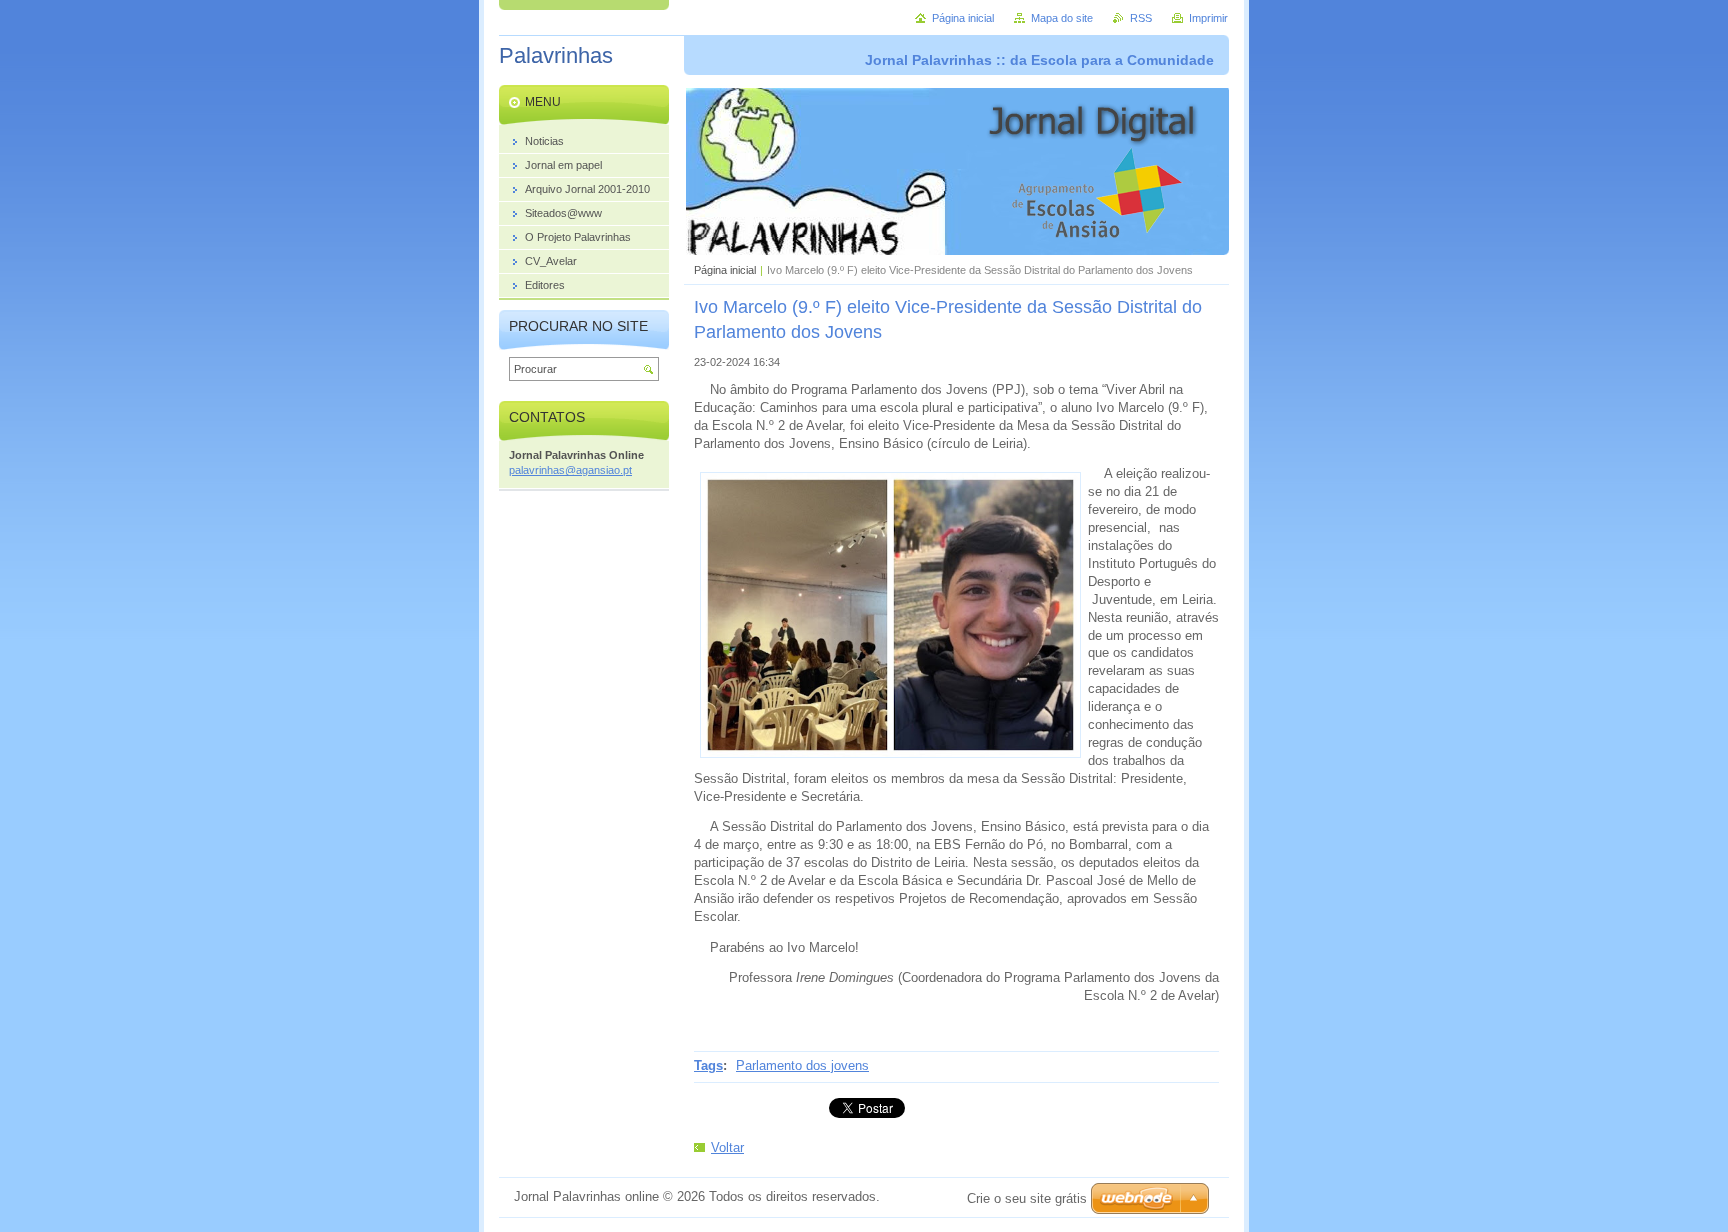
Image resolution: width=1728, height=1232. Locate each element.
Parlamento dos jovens (802, 1065)
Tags (708, 1065)
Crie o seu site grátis (1027, 1198)
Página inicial (725, 270)
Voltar (727, 1147)
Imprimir (1208, 18)
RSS (1141, 18)
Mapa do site (1062, 18)
